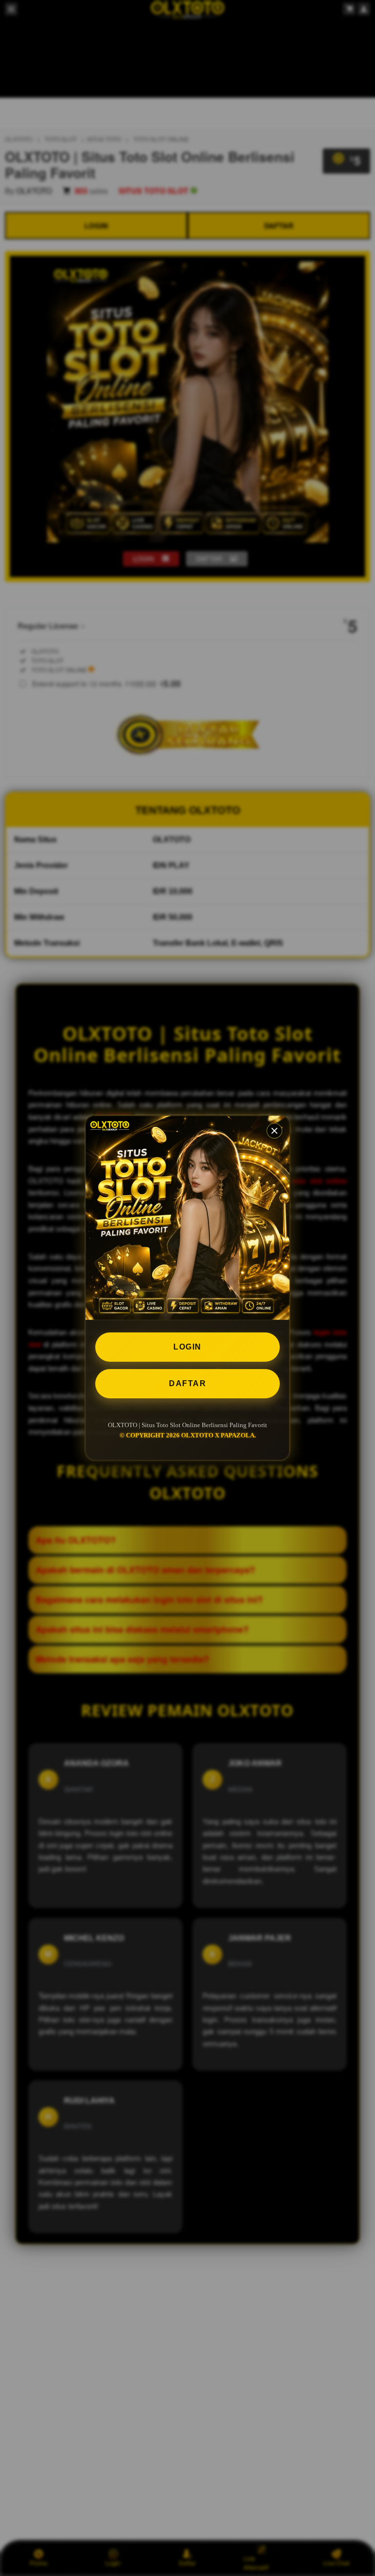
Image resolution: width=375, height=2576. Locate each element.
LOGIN (187, 1347)
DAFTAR (187, 1383)
